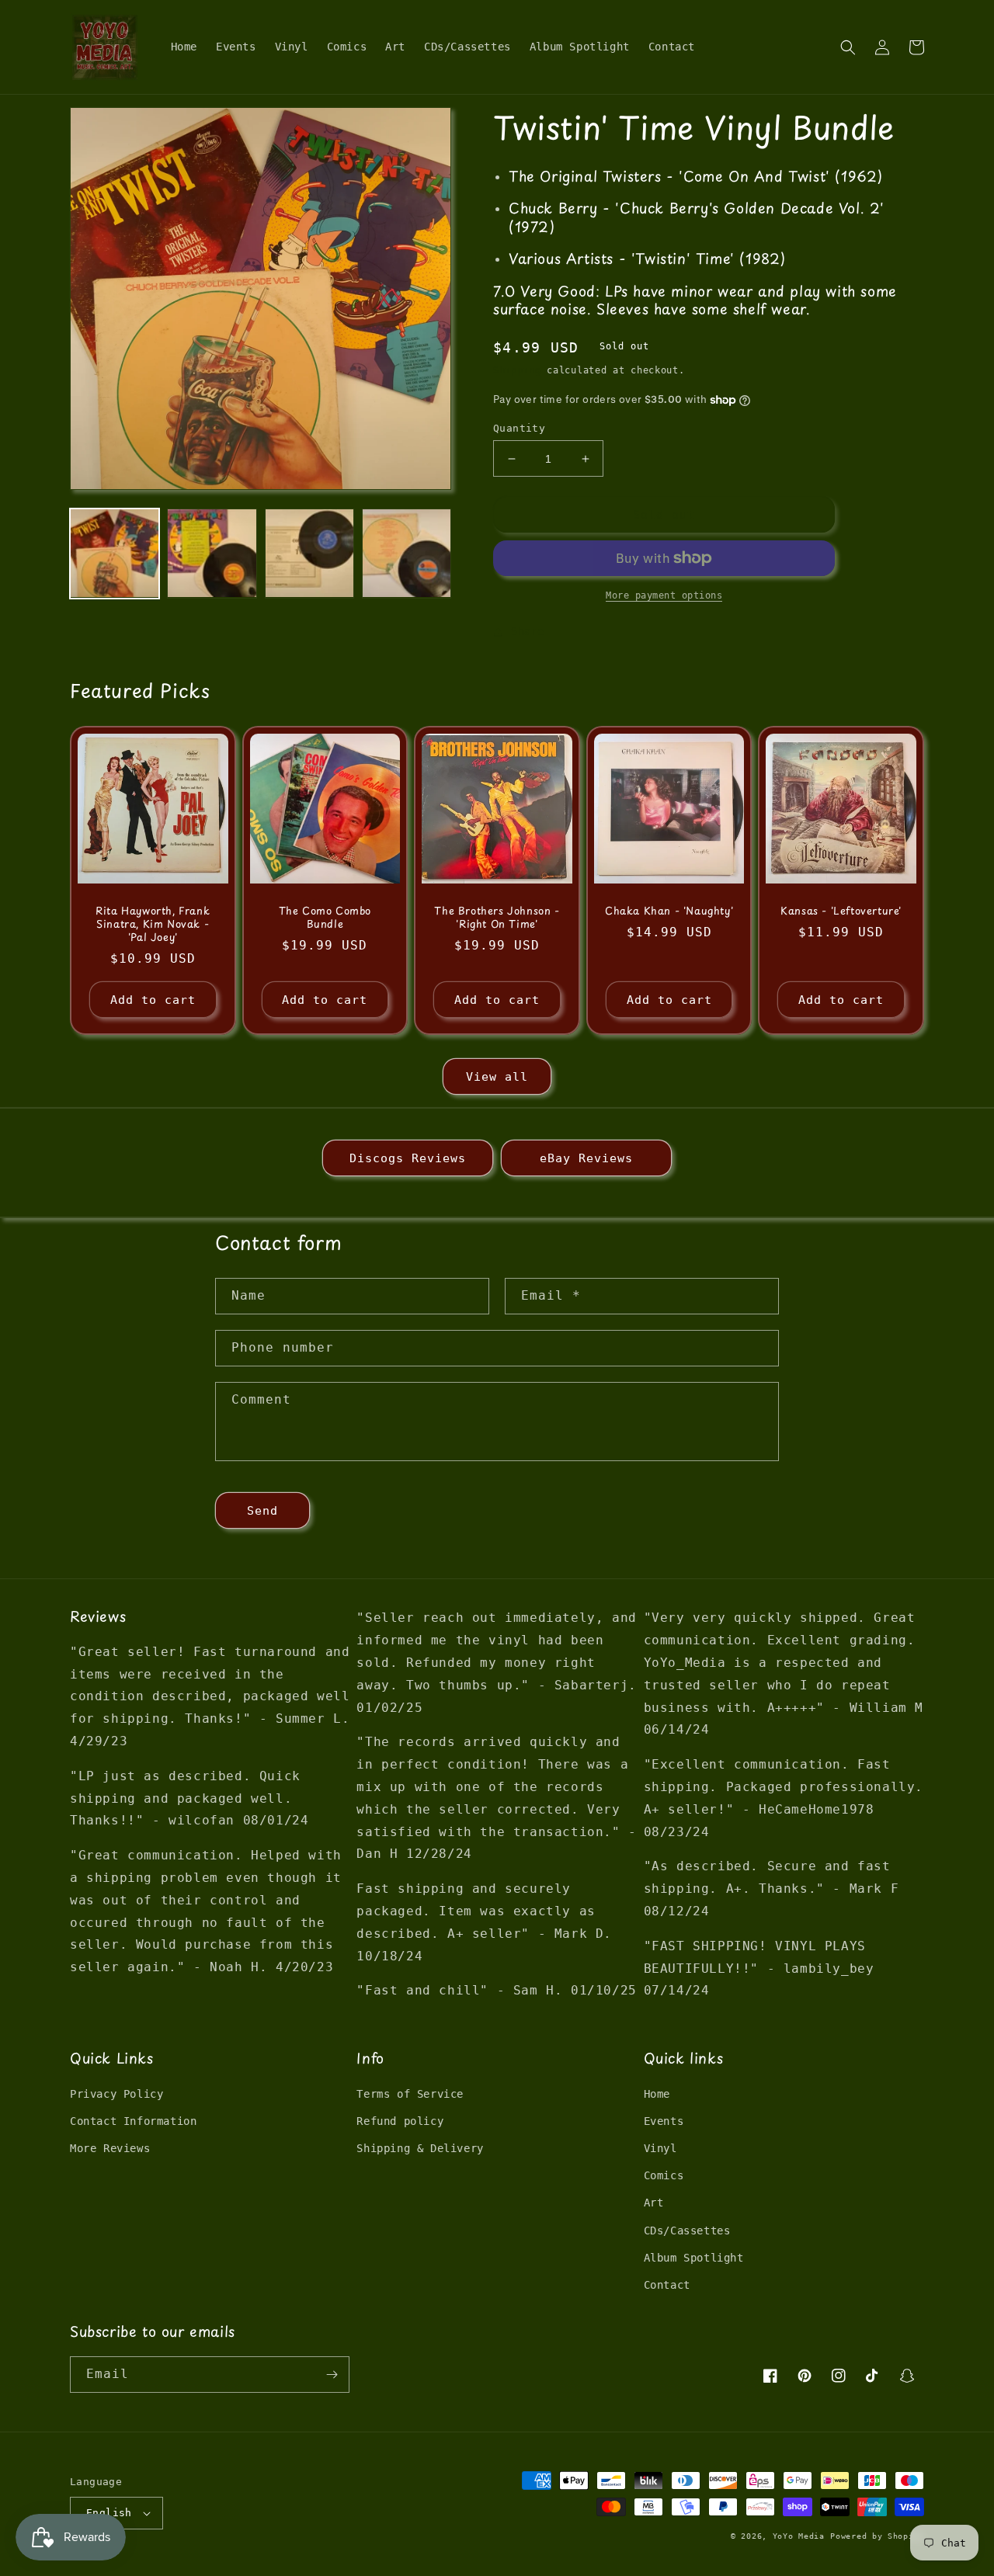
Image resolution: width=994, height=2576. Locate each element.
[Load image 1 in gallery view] (115, 553)
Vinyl (660, 2148)
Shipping (517, 370)
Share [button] (528, 631)
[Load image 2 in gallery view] (212, 553)
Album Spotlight (694, 2258)
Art (654, 2203)
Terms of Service (410, 2094)
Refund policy (400, 2121)
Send (262, 1511)
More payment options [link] (664, 595)
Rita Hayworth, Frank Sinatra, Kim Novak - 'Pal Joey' (153, 924)
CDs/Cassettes (687, 2231)
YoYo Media (799, 2536)
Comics (664, 2175)
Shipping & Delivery (420, 2148)
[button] (848, 47)
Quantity (519, 428)
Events (664, 2121)
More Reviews (110, 2148)
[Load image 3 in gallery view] (309, 553)
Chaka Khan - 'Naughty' (669, 911)
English (109, 2513)
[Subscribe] (332, 2375)
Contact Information (133, 2121)
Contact (667, 2285)
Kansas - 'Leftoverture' (841, 911)
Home (657, 2094)
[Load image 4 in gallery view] (407, 553)
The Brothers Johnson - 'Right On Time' (497, 918)
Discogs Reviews (408, 1158)
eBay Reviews (586, 1158)
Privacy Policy (116, 2094)
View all (497, 1077)
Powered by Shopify (877, 2536)
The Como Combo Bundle (325, 918)
